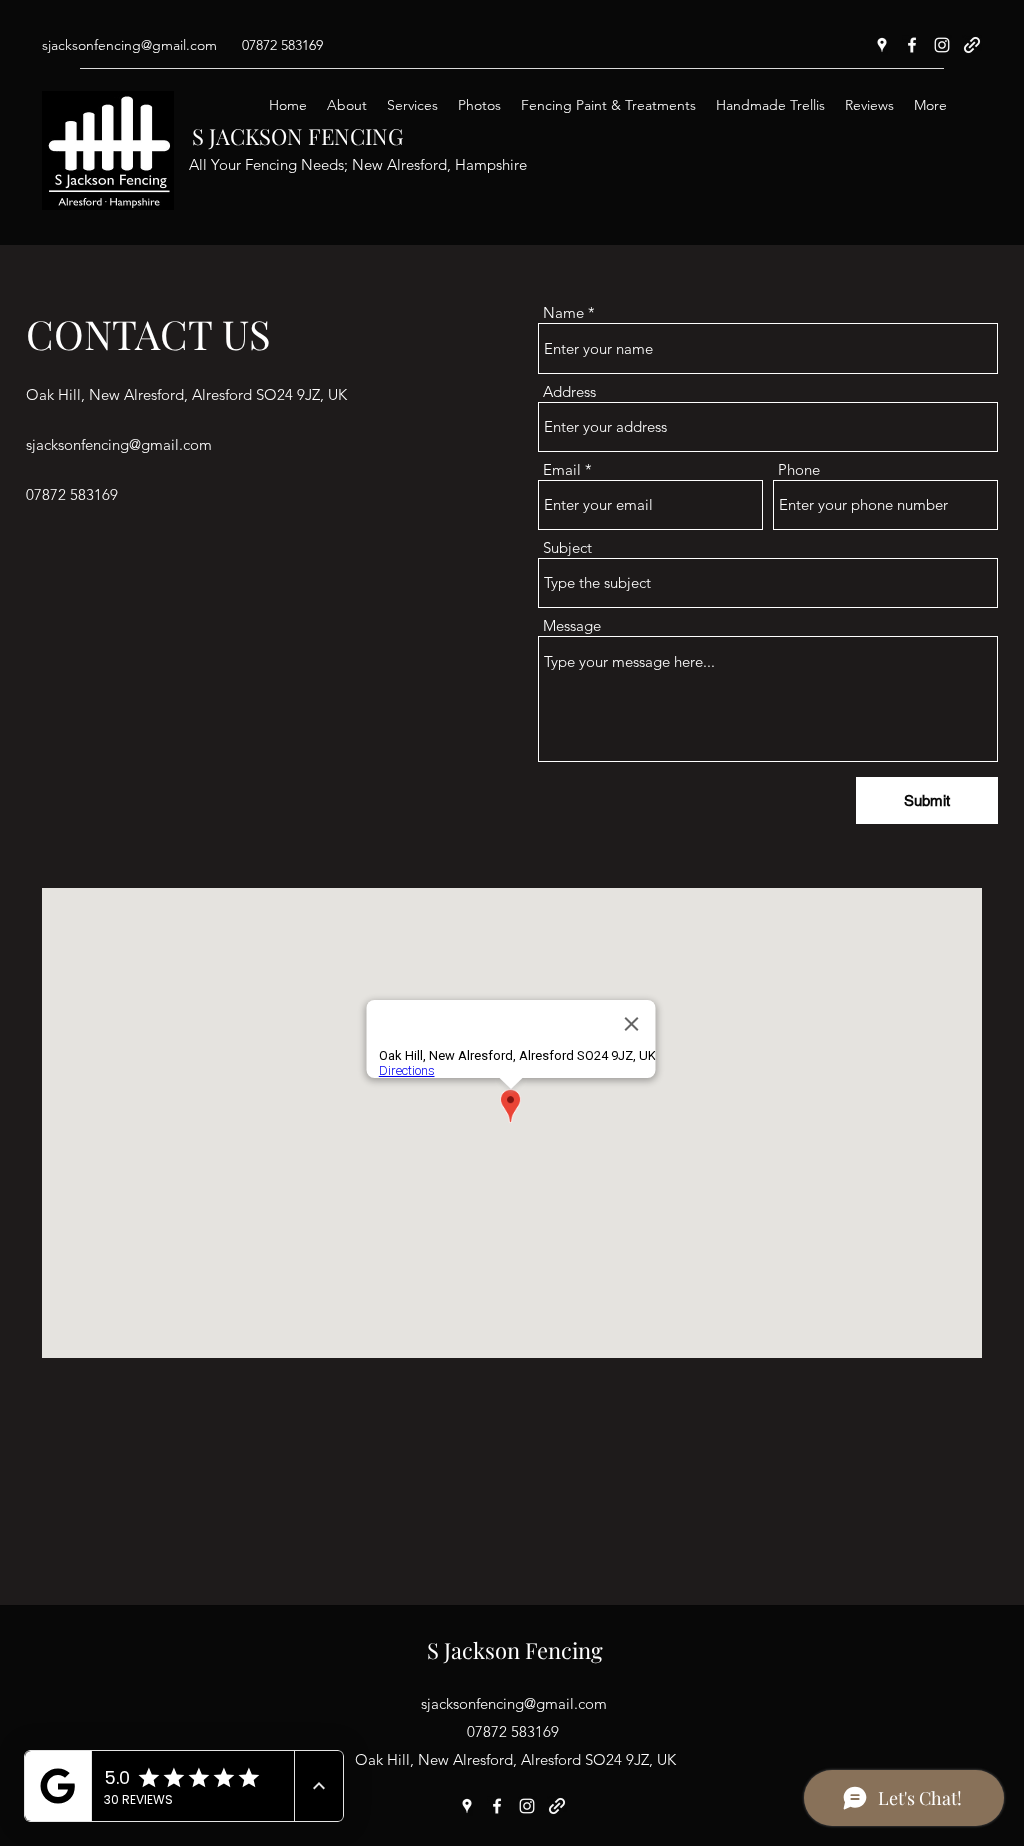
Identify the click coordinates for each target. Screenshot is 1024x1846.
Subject (567, 547)
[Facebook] (912, 45)
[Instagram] (942, 45)
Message (572, 625)
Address (569, 391)
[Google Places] (882, 45)
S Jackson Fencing (515, 1650)
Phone (799, 469)
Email (562, 469)
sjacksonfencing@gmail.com (129, 45)
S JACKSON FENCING (297, 136)
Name (563, 312)
